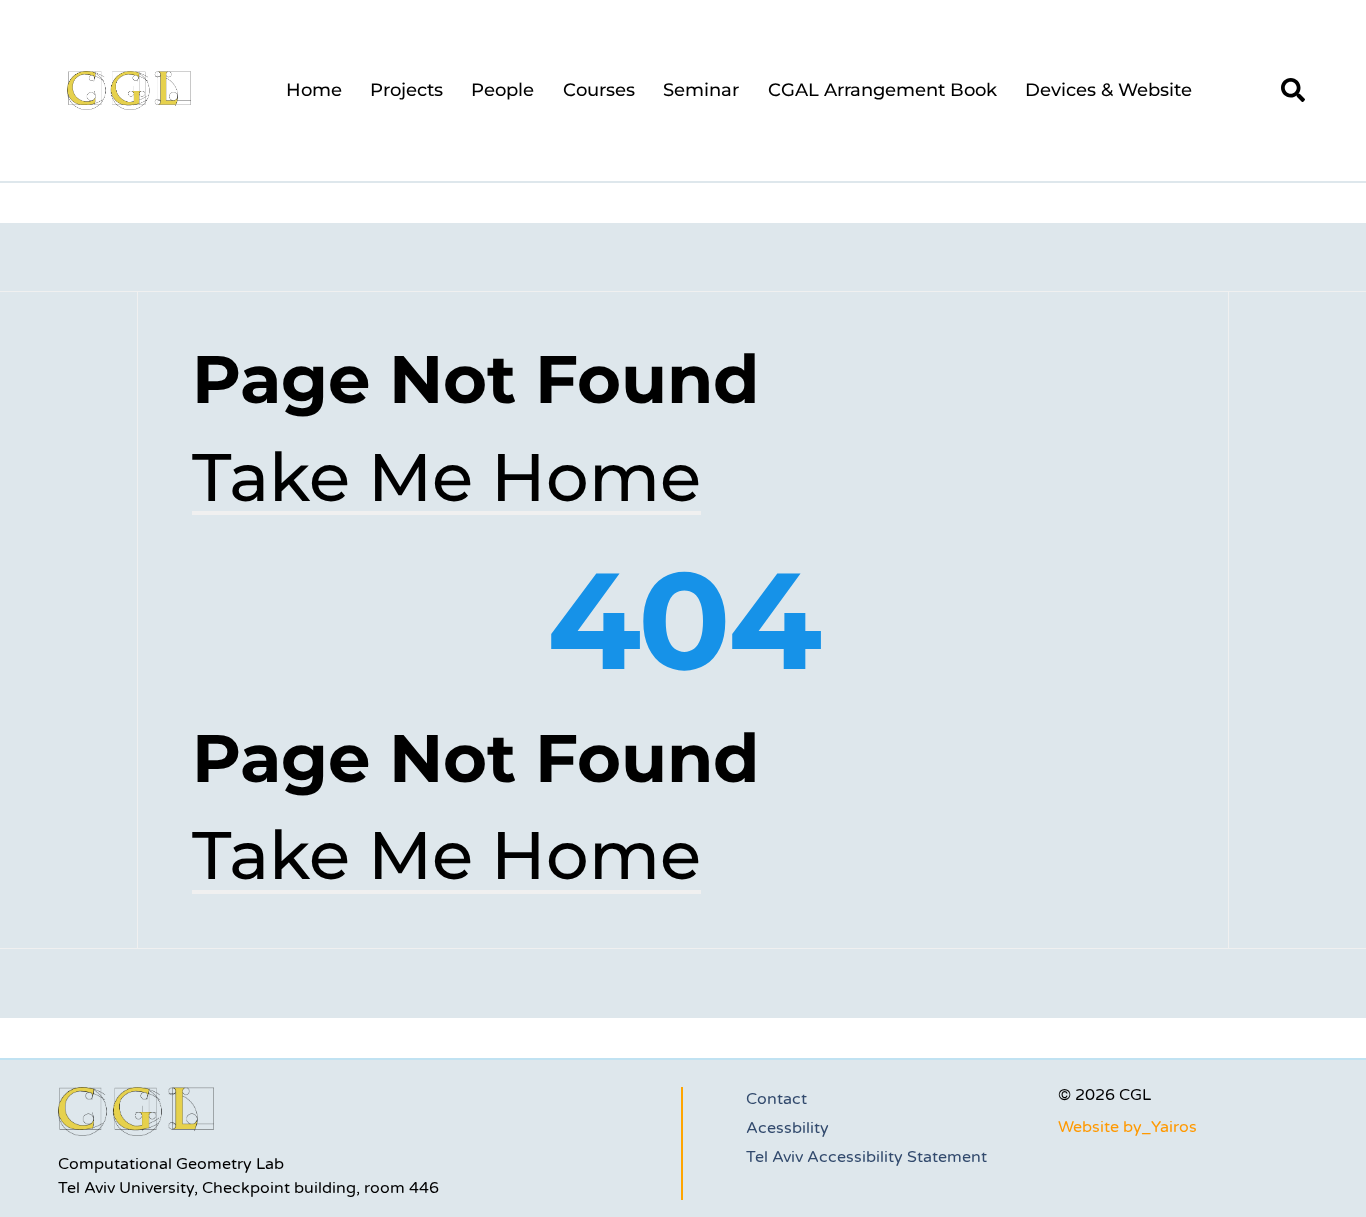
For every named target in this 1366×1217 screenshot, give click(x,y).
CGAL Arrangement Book (882, 90)
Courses (599, 90)
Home (314, 90)
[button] (1293, 90)
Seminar (701, 90)
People (502, 90)
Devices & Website (1108, 90)
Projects (406, 90)
